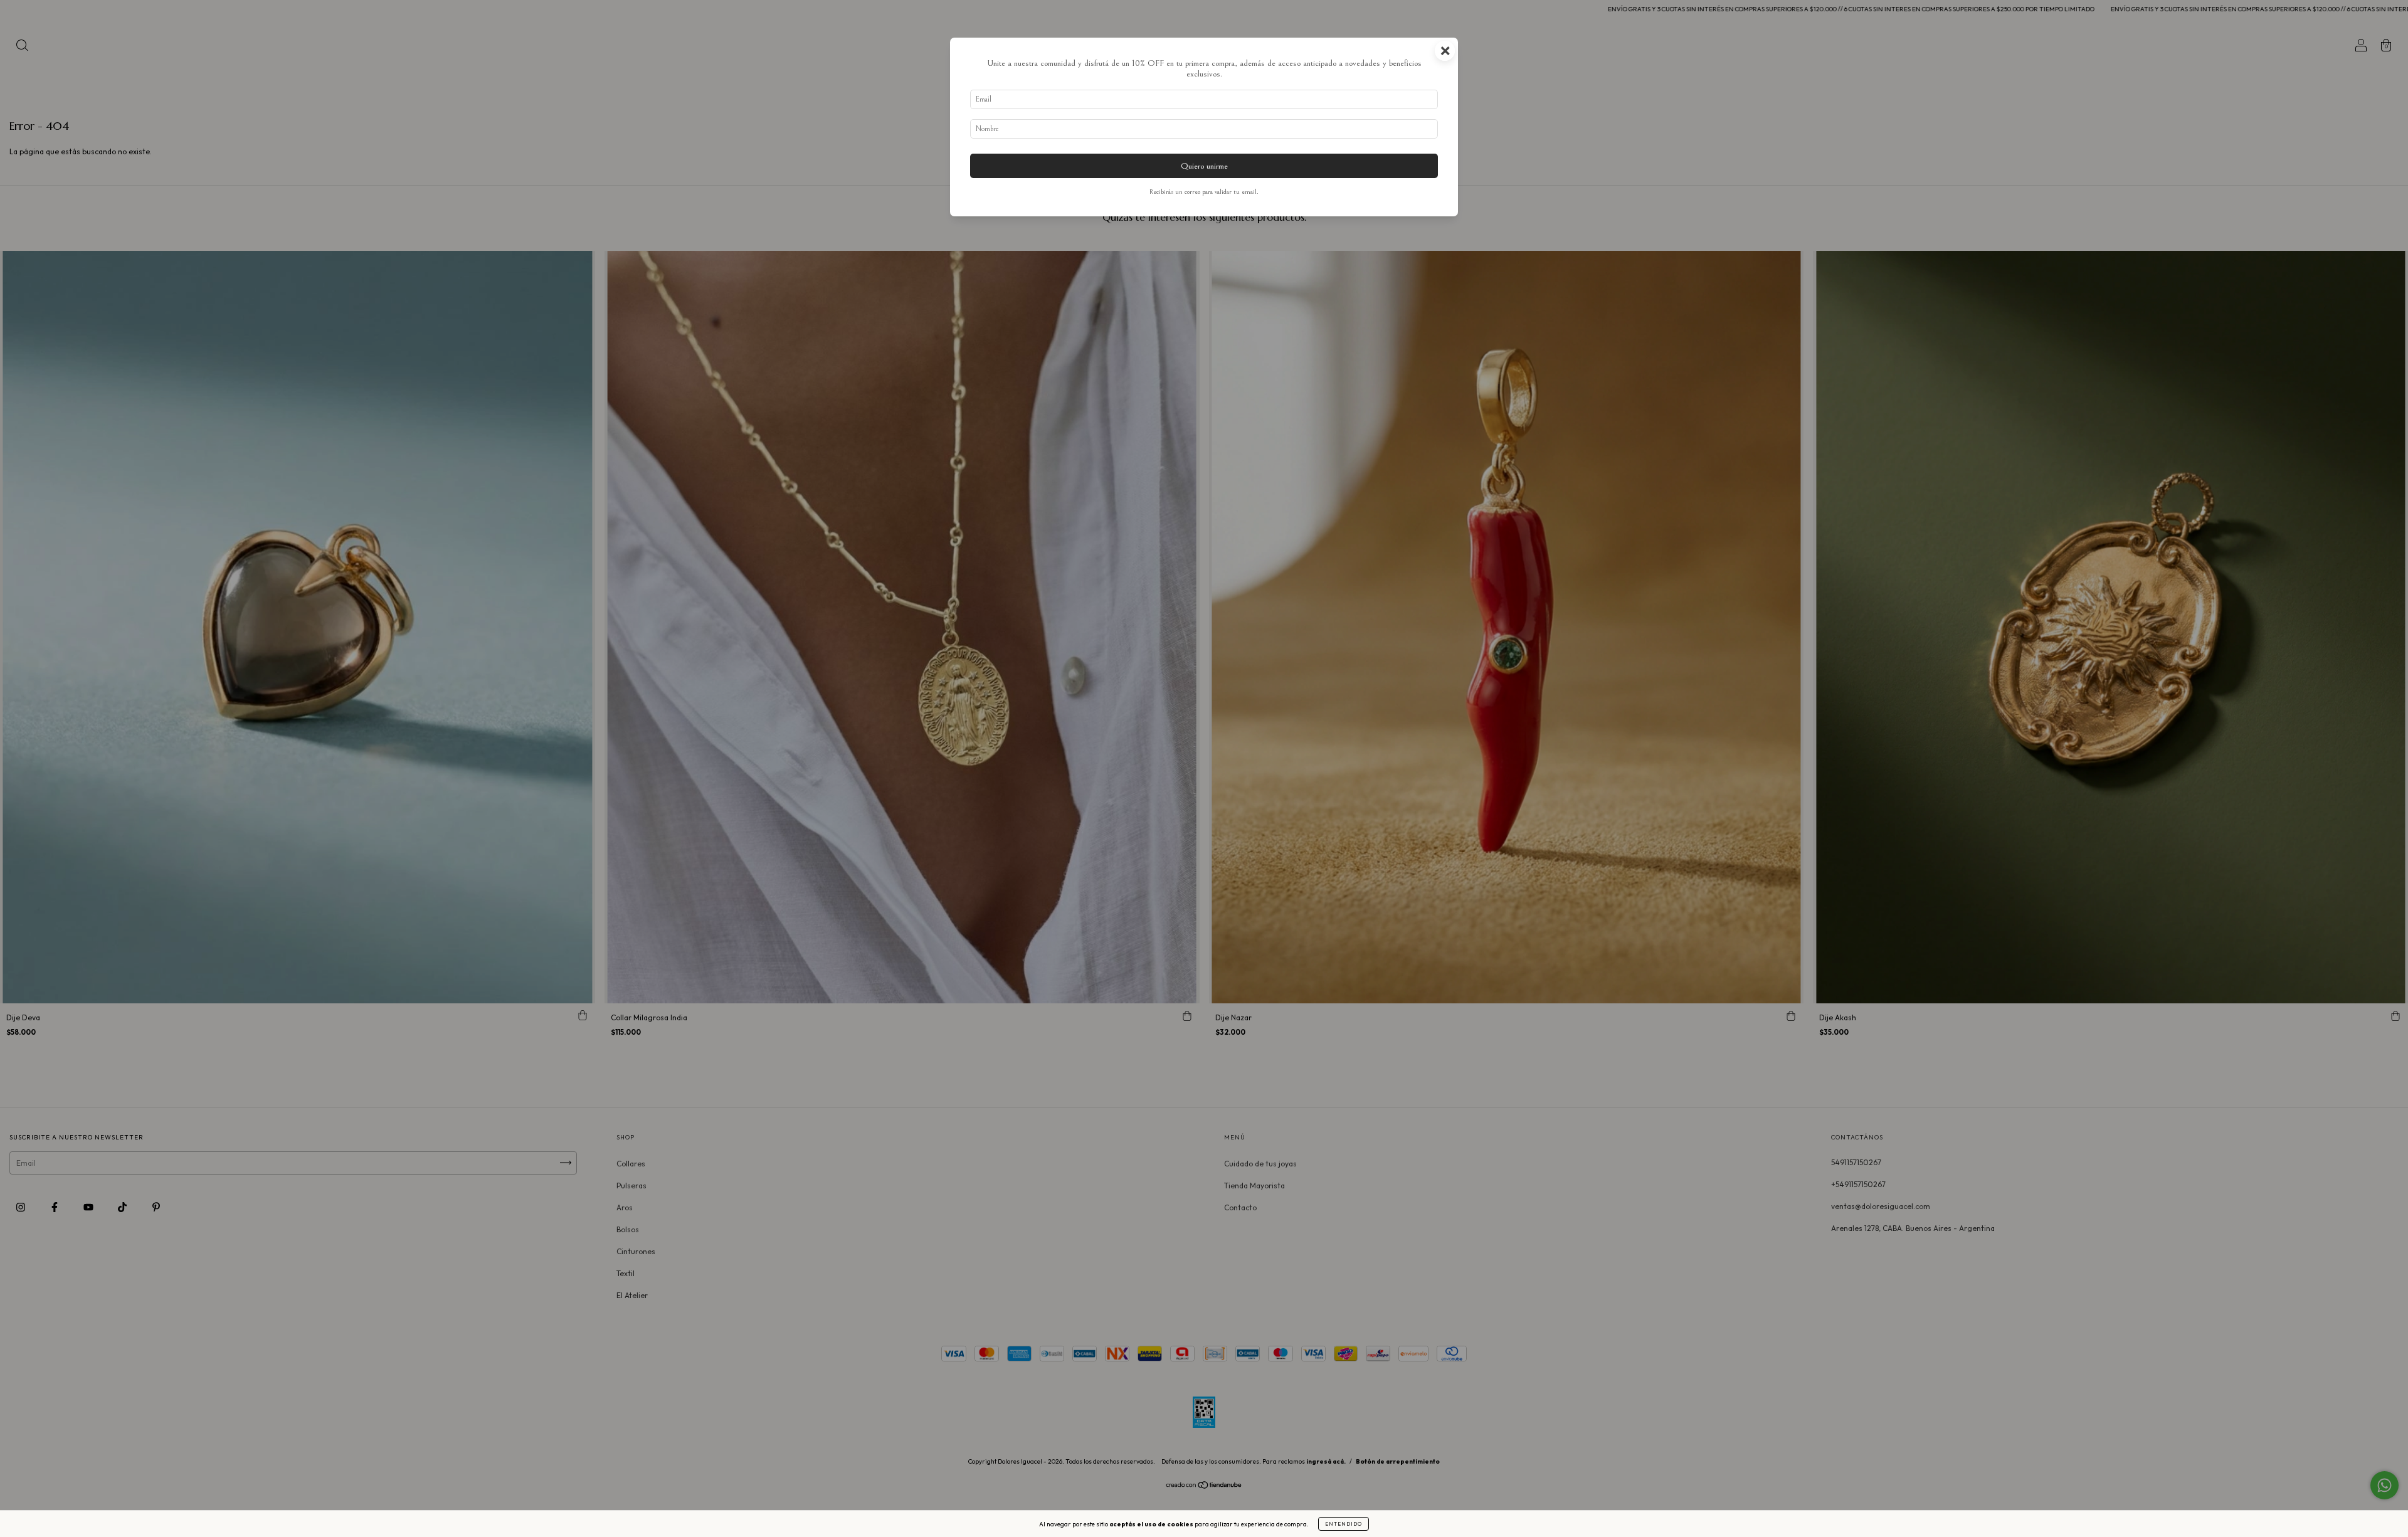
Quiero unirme (1204, 166)
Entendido (1344, 1524)
